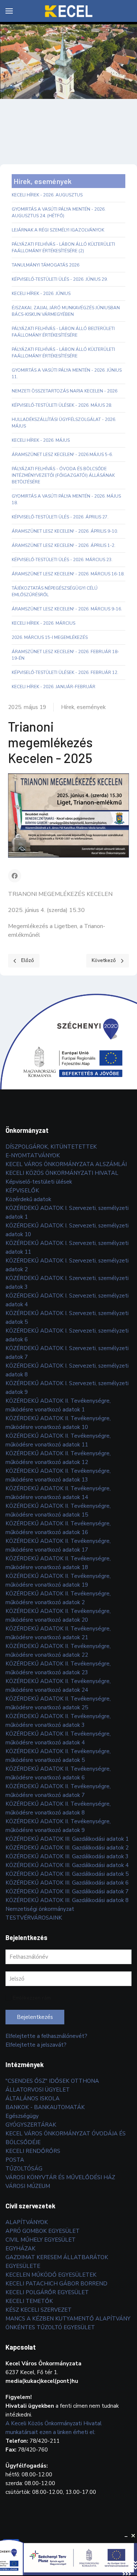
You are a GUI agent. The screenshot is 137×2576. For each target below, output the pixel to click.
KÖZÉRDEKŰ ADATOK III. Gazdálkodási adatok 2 (67, 1848)
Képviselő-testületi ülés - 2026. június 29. (60, 279)
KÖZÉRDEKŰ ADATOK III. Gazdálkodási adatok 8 (67, 1900)
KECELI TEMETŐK (29, 2301)
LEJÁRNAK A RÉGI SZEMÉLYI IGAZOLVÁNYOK (58, 230)
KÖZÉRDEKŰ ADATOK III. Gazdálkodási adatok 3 (67, 1856)
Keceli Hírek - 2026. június (41, 294)
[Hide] (126, 2536)
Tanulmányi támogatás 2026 (45, 265)
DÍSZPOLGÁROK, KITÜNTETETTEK (51, 1147)
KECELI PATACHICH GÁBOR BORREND (56, 2284)
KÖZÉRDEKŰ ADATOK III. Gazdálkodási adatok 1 (67, 1839)
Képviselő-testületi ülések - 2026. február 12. (65, 672)
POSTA (15, 2160)
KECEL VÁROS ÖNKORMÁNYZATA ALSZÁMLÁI (66, 1164)
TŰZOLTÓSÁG (24, 2169)
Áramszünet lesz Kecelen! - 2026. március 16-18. (68, 574)
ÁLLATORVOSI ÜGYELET (38, 2090)
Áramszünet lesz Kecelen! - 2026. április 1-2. (64, 545)
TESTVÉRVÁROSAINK (34, 1918)
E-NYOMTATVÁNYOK (33, 1155)
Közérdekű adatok (28, 1199)
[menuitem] (9, 11)
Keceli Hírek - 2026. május (41, 440)
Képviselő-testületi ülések (39, 1182)
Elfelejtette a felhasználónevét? (46, 2036)
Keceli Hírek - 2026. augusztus (47, 195)
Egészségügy (22, 2116)
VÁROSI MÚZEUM (28, 2186)
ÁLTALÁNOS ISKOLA (33, 2098)
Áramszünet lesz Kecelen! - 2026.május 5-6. (62, 455)
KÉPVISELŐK (22, 1191)
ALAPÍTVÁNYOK (27, 2222)
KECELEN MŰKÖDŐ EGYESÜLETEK (51, 2275)
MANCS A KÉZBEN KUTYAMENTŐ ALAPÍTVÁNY (68, 2319)
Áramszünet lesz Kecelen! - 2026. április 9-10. (65, 531)
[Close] (133, 2536)
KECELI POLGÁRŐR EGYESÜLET (47, 2292)
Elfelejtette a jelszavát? (36, 2045)
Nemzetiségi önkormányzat (40, 1909)
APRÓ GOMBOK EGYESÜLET (43, 2231)
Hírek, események (83, 707)
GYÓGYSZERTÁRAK (31, 2125)
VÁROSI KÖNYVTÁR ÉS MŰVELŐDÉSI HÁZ (60, 2177)
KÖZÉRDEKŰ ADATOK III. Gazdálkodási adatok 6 (67, 1883)
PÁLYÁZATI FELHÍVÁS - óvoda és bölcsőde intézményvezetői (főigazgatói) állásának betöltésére (63, 475)
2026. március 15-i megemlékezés (50, 637)
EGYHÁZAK (20, 2249)
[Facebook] (15, 876)
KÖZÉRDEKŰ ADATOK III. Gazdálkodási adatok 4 (67, 1865)
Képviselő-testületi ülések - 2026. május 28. (62, 405)
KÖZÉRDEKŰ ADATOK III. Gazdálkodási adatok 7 (67, 1891)
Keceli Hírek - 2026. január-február (54, 687)
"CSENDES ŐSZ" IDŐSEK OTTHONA (52, 2081)
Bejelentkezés (35, 2017)
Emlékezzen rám (32, 1998)
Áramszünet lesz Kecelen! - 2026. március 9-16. (67, 609)
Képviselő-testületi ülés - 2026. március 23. (62, 560)
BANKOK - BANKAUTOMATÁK (45, 2107)
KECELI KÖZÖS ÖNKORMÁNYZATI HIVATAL (62, 1173)
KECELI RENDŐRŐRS (33, 2151)
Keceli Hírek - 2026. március (43, 623)
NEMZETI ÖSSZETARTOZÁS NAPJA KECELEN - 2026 (64, 391)
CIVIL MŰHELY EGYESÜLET (41, 2240)
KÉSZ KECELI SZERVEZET (39, 2310)
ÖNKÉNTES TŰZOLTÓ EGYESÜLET (50, 2327)
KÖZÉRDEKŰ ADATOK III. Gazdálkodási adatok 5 (67, 1874)
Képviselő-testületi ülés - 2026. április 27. (60, 517)
